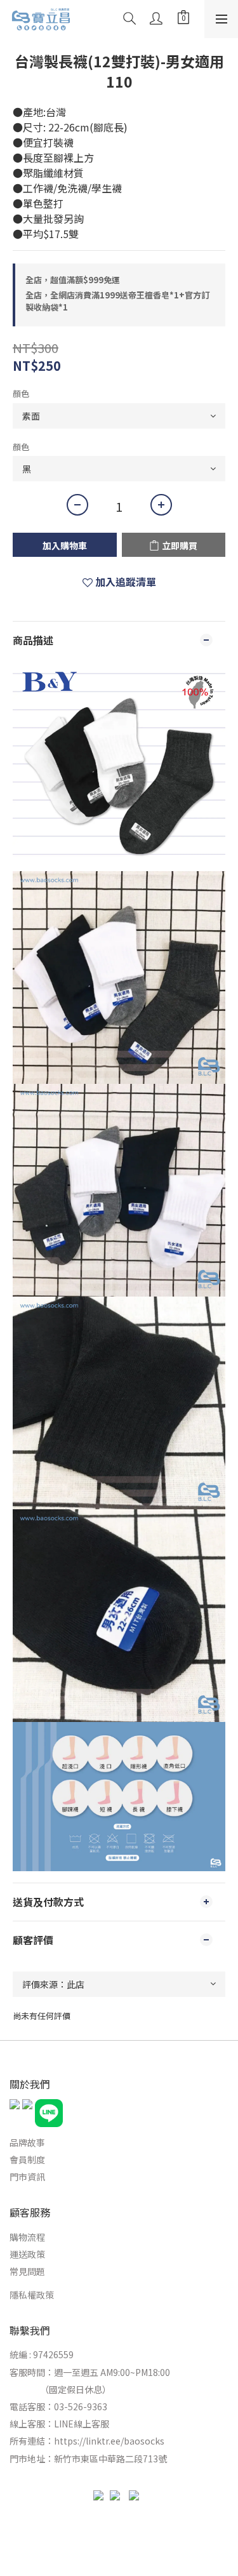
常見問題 (27, 2271)
